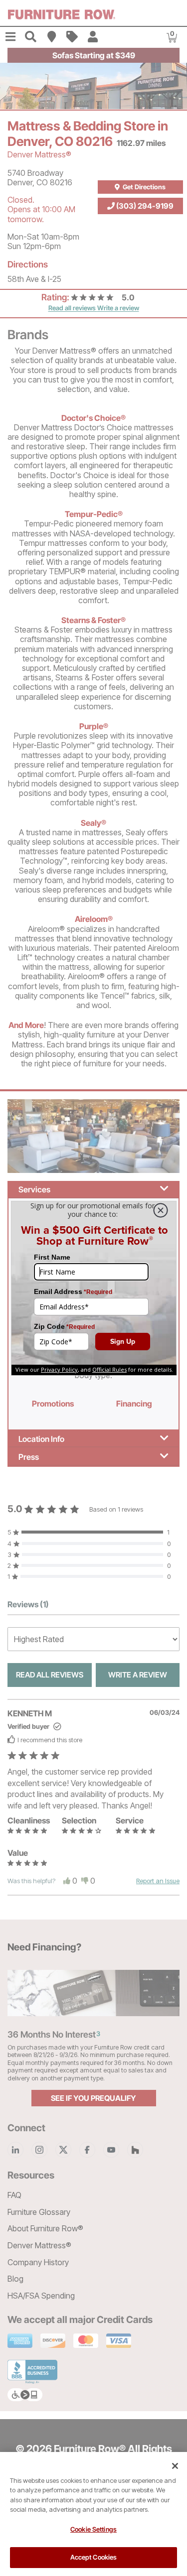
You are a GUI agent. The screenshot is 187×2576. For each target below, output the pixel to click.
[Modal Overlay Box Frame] (94, 1288)
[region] (93, 2514)
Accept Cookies (94, 2557)
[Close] (175, 2466)
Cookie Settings (93, 2529)
